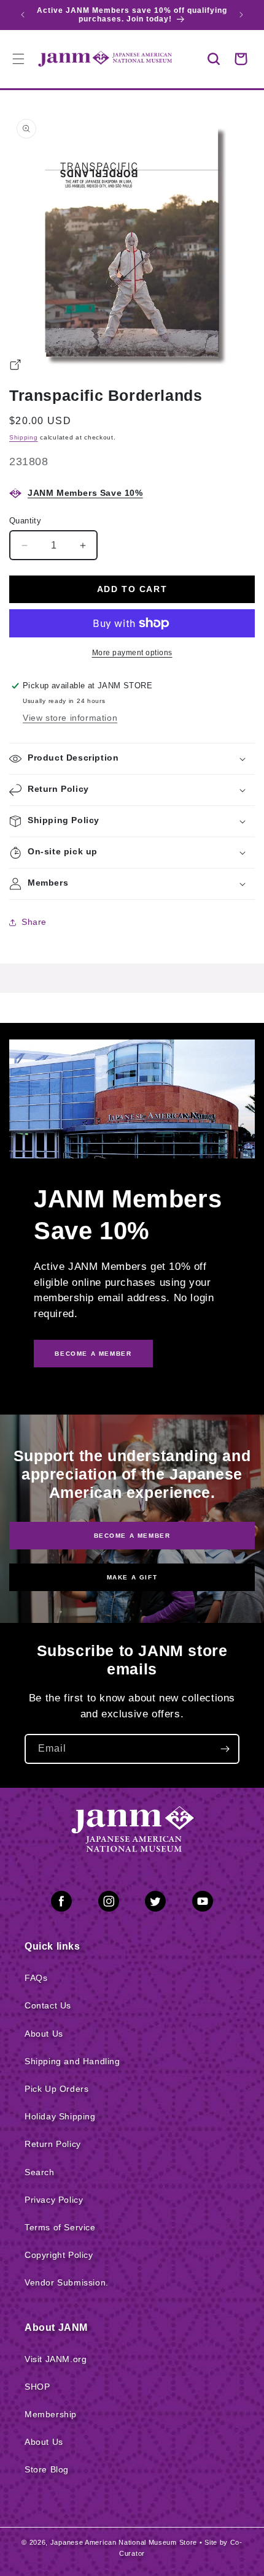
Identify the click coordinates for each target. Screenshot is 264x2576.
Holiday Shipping (60, 2116)
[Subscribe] (225, 1749)
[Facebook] (61, 1904)
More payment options (132, 653)
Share (34, 922)
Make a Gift (132, 1577)
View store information (70, 718)
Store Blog (47, 2469)
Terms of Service (60, 2227)
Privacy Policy (54, 2200)
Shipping (24, 437)
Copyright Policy (59, 2255)
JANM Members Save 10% (85, 493)
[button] (214, 59)
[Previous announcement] (23, 15)
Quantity (25, 521)
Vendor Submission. (67, 2282)
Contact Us (48, 2005)
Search (40, 2172)
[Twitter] (155, 1904)
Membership (51, 2414)
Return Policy (53, 2144)
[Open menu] (18, 59)
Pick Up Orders (56, 2089)
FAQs (36, 1978)
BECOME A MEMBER (93, 1354)
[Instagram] (109, 1904)
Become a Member (132, 1536)
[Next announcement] (241, 15)
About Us (44, 2034)
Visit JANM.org (56, 2359)
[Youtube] (203, 1904)
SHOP (37, 2387)
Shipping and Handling (72, 2061)
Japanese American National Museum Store (124, 2542)
